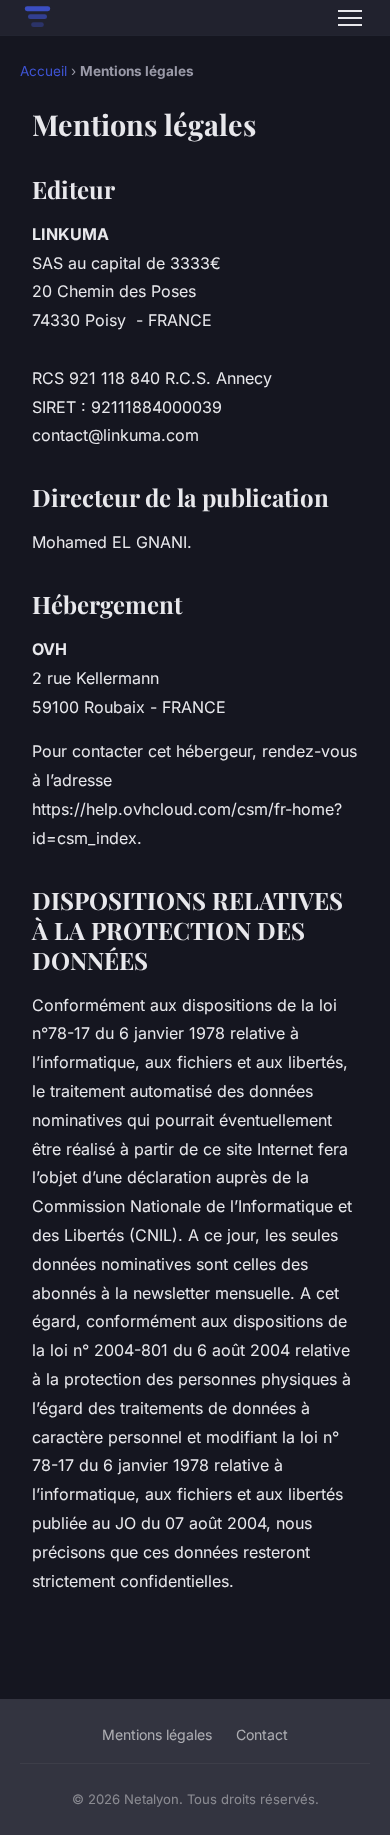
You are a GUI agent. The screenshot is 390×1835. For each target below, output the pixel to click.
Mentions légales (157, 1734)
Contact (262, 1734)
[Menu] (350, 18)
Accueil (43, 71)
